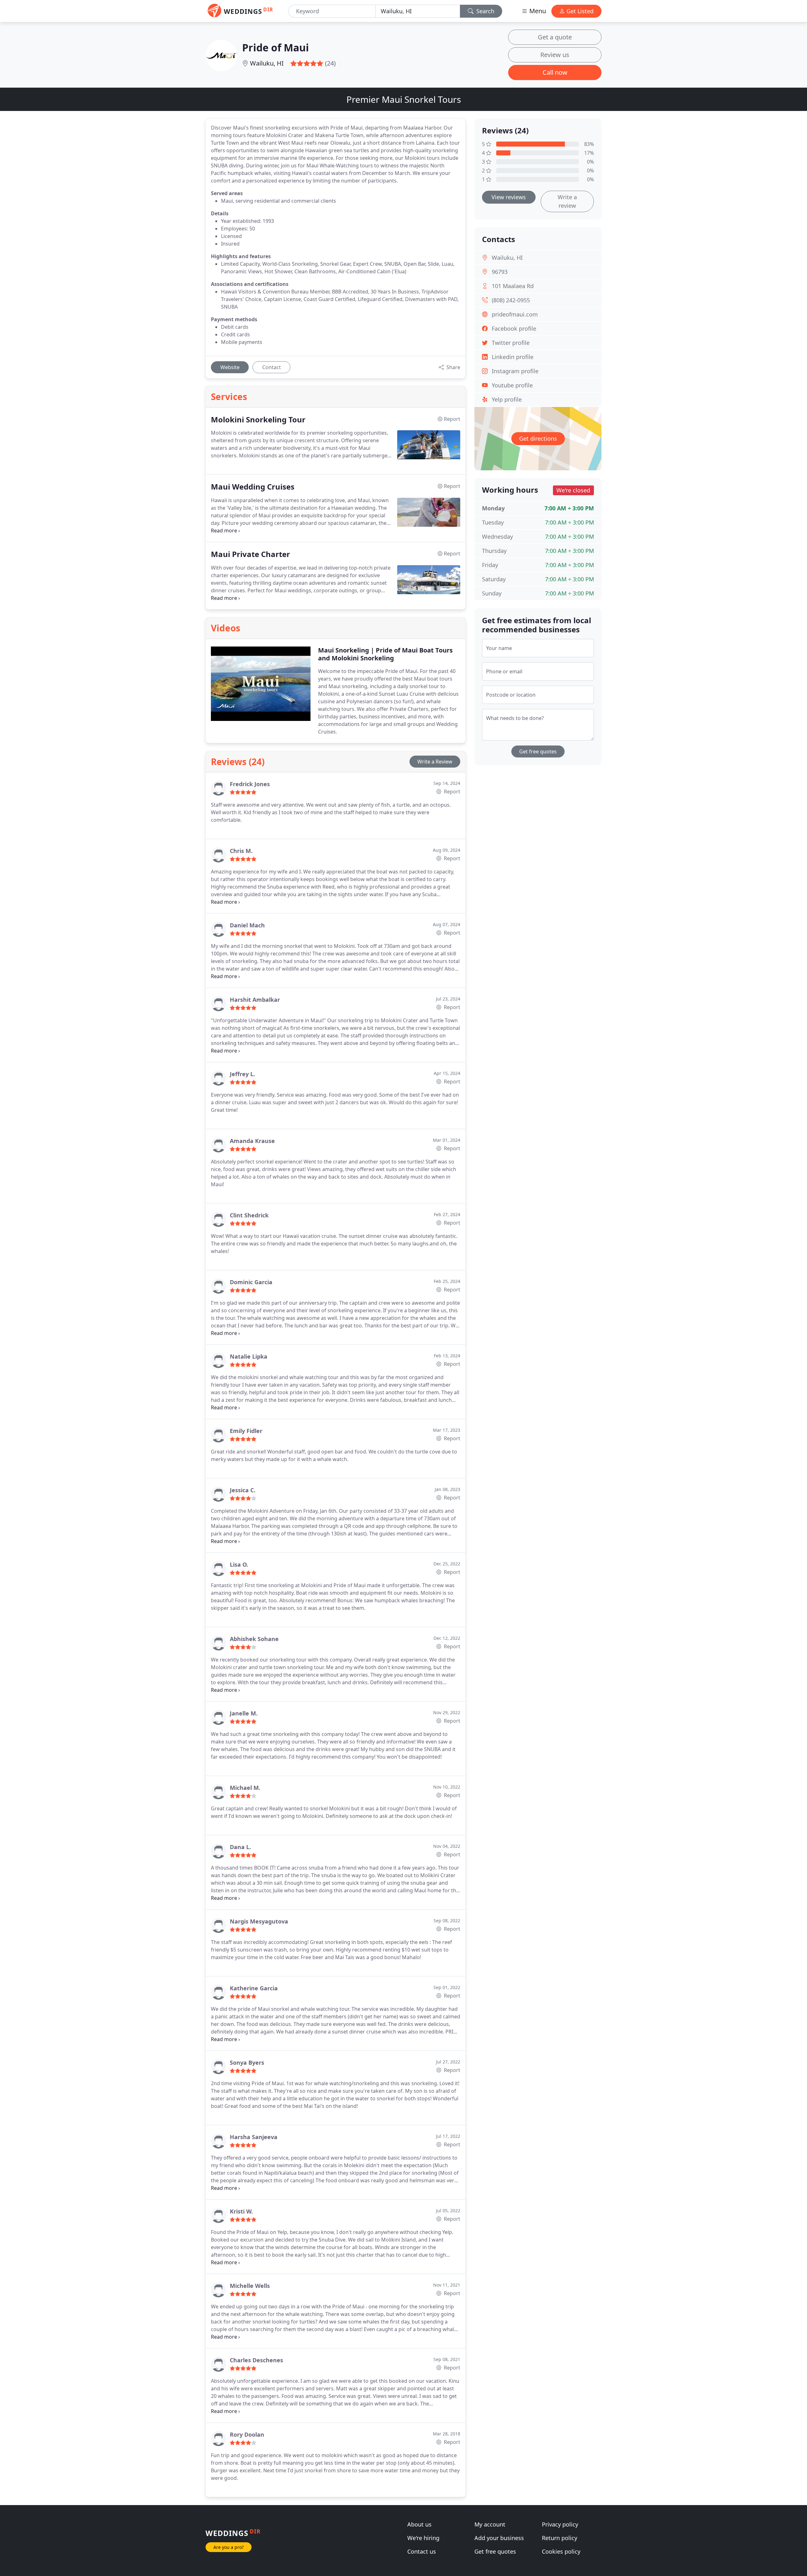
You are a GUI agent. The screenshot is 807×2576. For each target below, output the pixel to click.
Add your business (499, 2538)
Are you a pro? (229, 2547)
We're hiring (423, 2538)
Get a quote (555, 37)
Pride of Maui (276, 47)
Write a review (567, 201)
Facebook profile (514, 328)
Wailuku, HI (267, 63)
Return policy (560, 2538)
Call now (555, 72)
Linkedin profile (513, 357)
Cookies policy (561, 2551)
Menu (537, 11)
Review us (555, 55)
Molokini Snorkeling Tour (258, 420)
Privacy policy (560, 2524)
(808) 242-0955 (511, 300)
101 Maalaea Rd (513, 286)
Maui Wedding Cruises (253, 487)
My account (490, 2524)
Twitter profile (511, 343)
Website (230, 367)
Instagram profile (515, 371)
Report (451, 792)
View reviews (509, 197)
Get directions (538, 438)
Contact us (422, 2551)
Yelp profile (507, 399)
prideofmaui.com (515, 314)
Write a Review (435, 762)
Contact (272, 367)
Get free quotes (538, 751)
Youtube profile (512, 385)
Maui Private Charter (250, 554)
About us (419, 2524)
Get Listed (579, 11)
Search (485, 11)
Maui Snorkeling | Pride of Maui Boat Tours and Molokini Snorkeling (385, 654)
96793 (500, 272)
